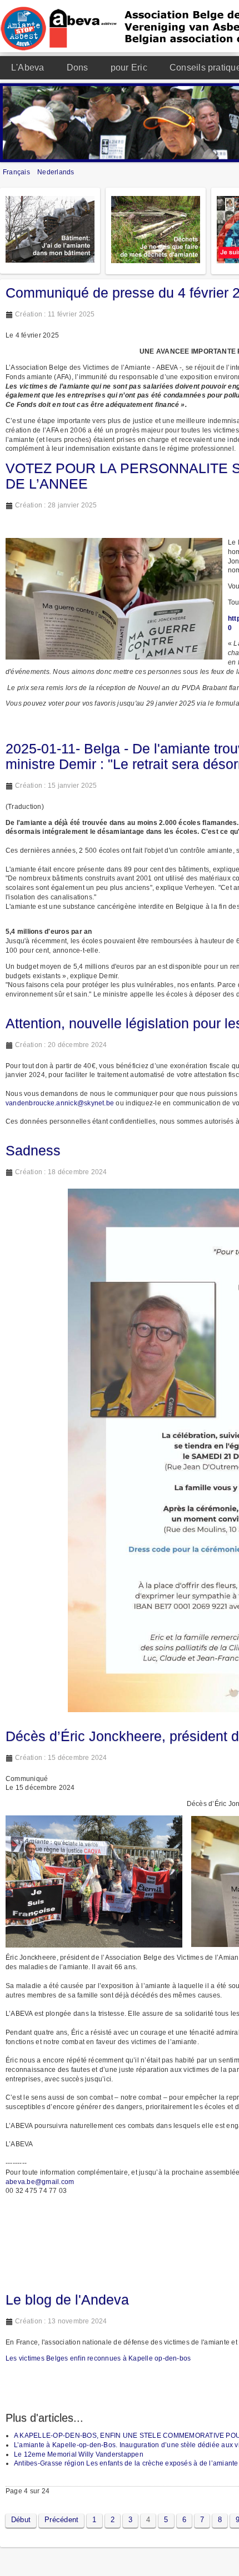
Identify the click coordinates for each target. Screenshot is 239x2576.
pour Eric (129, 67)
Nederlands (56, 172)
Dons (78, 67)
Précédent (61, 2520)
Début (21, 2520)
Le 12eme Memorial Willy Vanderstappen (79, 2454)
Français (17, 172)
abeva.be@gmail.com (40, 2182)
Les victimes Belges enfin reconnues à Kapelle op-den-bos (98, 2358)
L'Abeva (28, 67)
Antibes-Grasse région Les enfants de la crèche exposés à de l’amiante (126, 2463)
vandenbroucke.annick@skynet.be (60, 1103)
